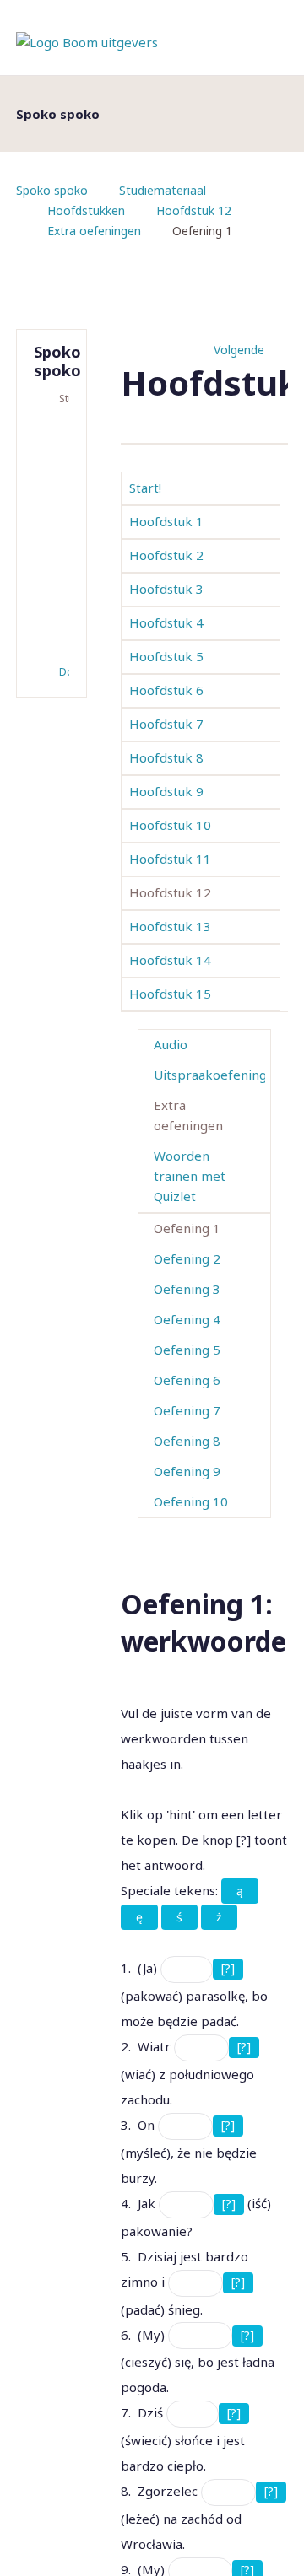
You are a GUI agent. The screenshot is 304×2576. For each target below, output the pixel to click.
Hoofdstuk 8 (166, 757)
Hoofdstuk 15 (170, 994)
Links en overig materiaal (55, 566)
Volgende (239, 350)
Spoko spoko (52, 190)
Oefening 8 (187, 1441)
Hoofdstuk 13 (170, 926)
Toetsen (55, 455)
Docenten (64, 672)
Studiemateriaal (163, 190)
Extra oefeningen (94, 231)
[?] (228, 1968)
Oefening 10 (191, 1501)
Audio (171, 1044)
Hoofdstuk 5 (166, 656)
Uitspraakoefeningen (209, 1075)
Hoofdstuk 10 (170, 825)
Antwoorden (55, 482)
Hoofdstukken (86, 210)
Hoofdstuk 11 (170, 859)
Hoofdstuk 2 (166, 555)
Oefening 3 (187, 1289)
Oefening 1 (187, 1228)
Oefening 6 (187, 1380)
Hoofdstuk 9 (166, 791)
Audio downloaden (55, 633)
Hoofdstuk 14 (170, 960)
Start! (145, 488)
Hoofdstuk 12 (194, 210)
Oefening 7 (187, 1410)
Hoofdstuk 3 (166, 589)
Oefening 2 (187, 1258)
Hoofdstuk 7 (166, 724)
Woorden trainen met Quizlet (190, 1176)
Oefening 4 (187, 1319)
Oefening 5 (187, 1350)
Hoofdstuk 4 (166, 622)
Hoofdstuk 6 (166, 690)
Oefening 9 (187, 1471)
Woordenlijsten (55, 509)
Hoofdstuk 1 (166, 521)
